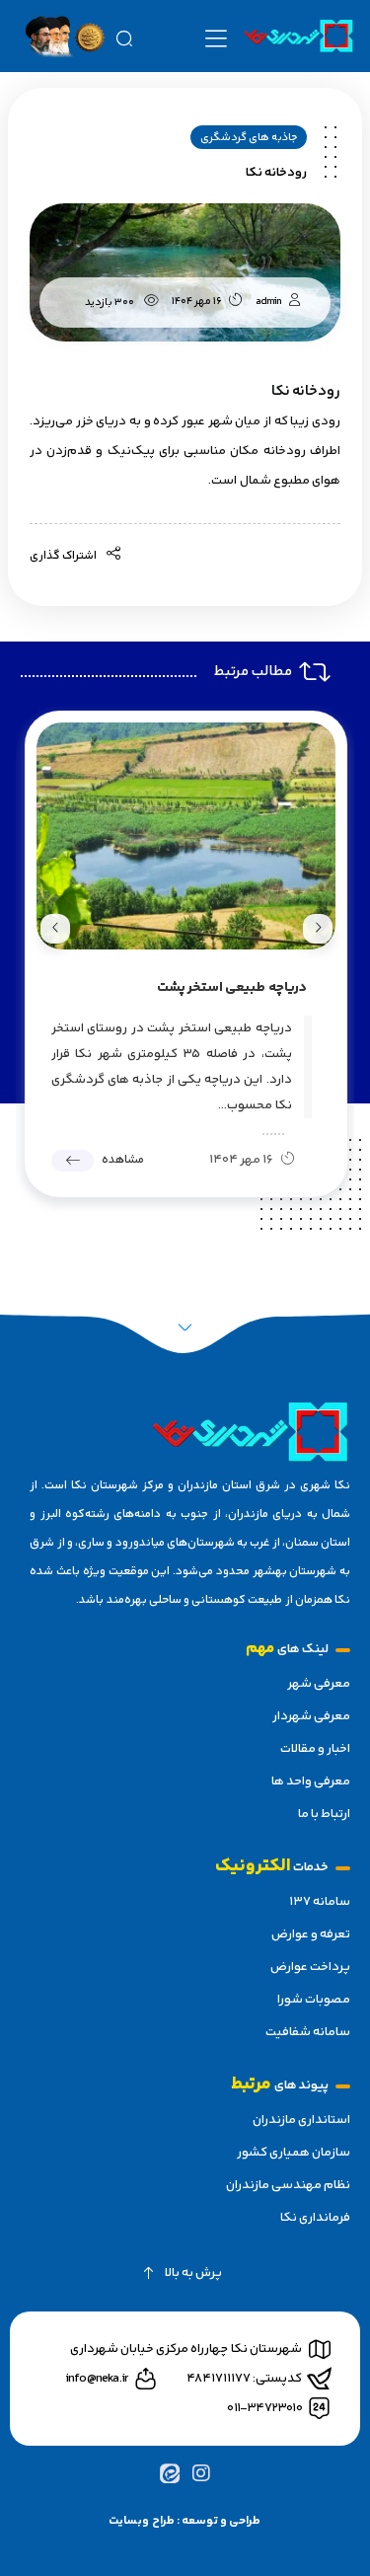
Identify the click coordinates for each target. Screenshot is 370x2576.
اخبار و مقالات (315, 1749)
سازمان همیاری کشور (294, 2153)
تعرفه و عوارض (311, 1934)
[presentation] (318, 929)
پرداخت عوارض (310, 1967)
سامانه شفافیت (308, 2032)
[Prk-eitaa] (169, 2473)
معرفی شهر (319, 1684)
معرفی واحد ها (311, 1781)
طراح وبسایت (141, 2521)
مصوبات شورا (314, 2000)
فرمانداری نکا (315, 2218)
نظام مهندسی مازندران (288, 2185)
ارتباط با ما (324, 1814)
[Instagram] (201, 2473)
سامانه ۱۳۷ (320, 1902)
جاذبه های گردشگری (249, 138)
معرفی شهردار (311, 1716)
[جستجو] (124, 36)
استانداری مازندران (301, 2120)
